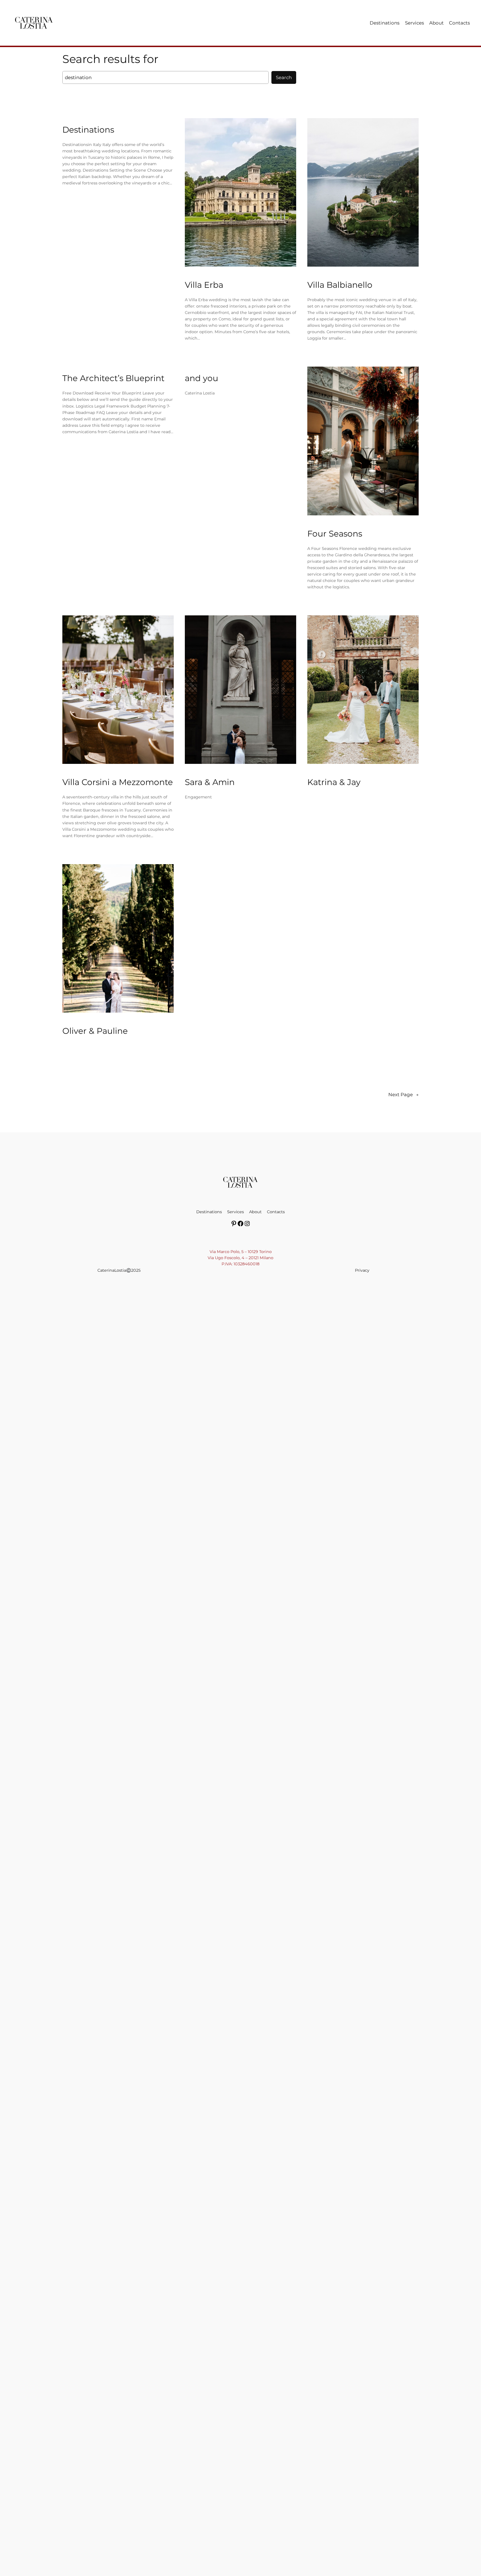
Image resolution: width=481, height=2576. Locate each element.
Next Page (403, 1095)
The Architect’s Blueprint (113, 378)
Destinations (88, 130)
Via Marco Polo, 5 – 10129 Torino (241, 1252)
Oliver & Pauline (95, 1031)
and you (202, 378)
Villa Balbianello (340, 285)
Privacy (362, 1270)
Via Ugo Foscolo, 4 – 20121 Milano (240, 1258)
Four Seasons (335, 534)
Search (284, 77)
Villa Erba (204, 285)
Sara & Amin (210, 782)
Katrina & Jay (334, 782)
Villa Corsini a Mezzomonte (118, 782)
